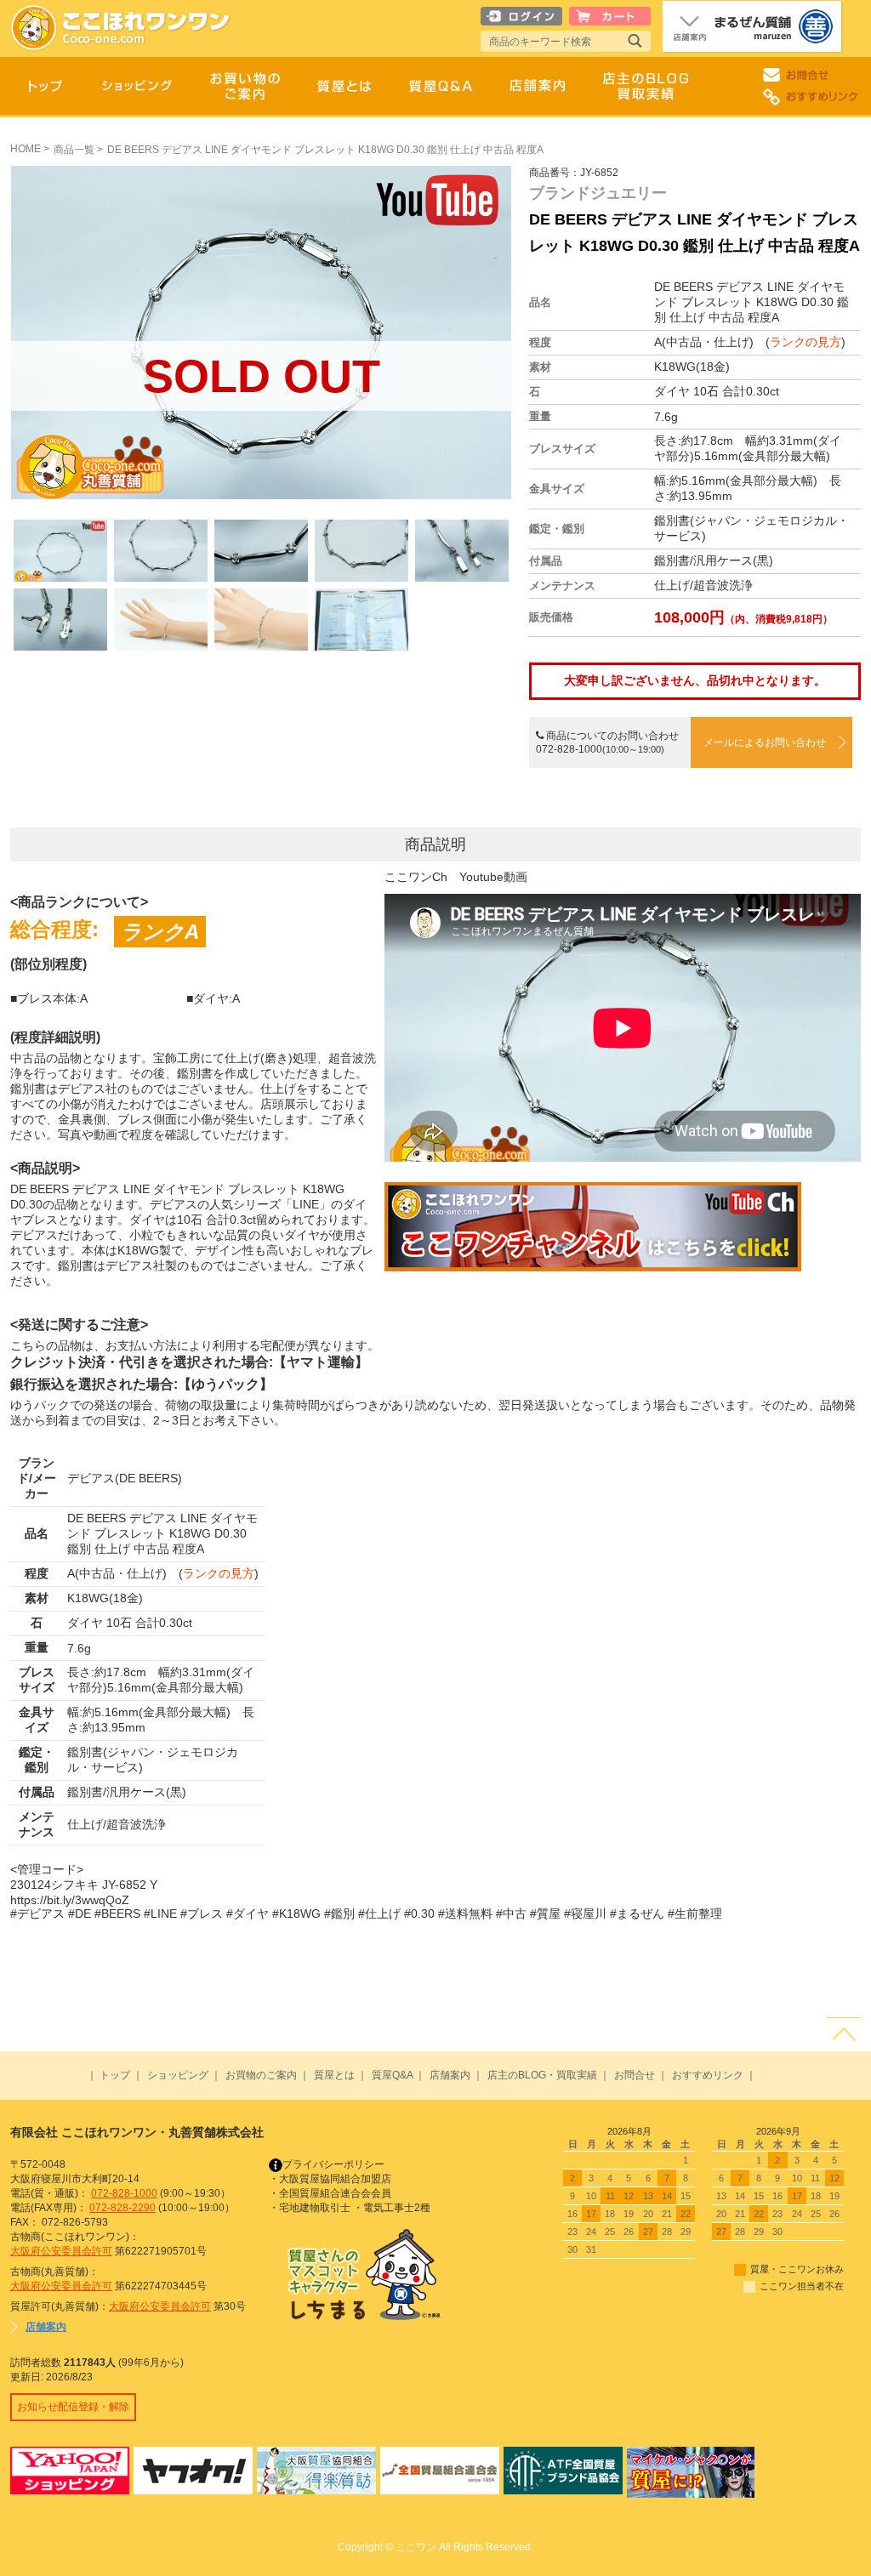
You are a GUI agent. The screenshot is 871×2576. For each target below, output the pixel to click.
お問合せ (635, 2075)
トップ (115, 2075)
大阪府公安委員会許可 (61, 2251)
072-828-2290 (122, 2208)
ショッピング (178, 2075)
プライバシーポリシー (333, 2164)
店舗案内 (450, 2075)
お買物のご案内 (261, 2075)
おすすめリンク (708, 2075)
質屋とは (334, 2075)
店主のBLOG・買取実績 (542, 2075)
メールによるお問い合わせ (765, 742)
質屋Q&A (392, 2075)
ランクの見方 (806, 342)
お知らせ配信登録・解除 (73, 2407)
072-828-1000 (124, 2193)
